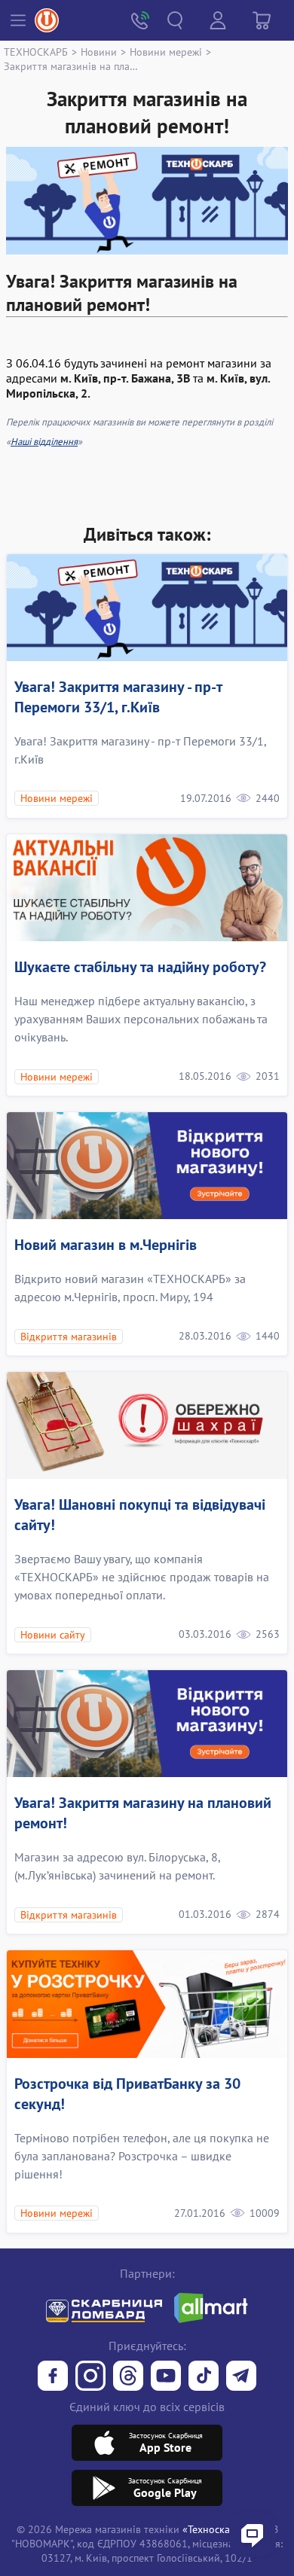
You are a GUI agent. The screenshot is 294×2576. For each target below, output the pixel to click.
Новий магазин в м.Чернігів (106, 1245)
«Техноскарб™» (219, 2529)
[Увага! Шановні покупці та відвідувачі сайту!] (147, 1425)
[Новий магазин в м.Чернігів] (147, 1166)
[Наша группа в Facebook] (53, 2377)
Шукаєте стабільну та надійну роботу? (140, 967)
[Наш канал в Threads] (128, 2377)
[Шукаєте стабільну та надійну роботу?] (147, 888)
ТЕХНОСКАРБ (36, 52)
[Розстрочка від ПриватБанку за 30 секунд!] (147, 2004)
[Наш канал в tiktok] (204, 2377)
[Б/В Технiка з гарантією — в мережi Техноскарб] (166, 2377)
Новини (99, 52)
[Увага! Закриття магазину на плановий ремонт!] (147, 1724)
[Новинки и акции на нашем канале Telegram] (241, 2377)
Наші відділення (44, 442)
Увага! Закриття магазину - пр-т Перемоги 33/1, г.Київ (118, 697)
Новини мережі (166, 52)
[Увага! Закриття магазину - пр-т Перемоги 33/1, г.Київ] (147, 608)
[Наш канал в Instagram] (90, 2377)
